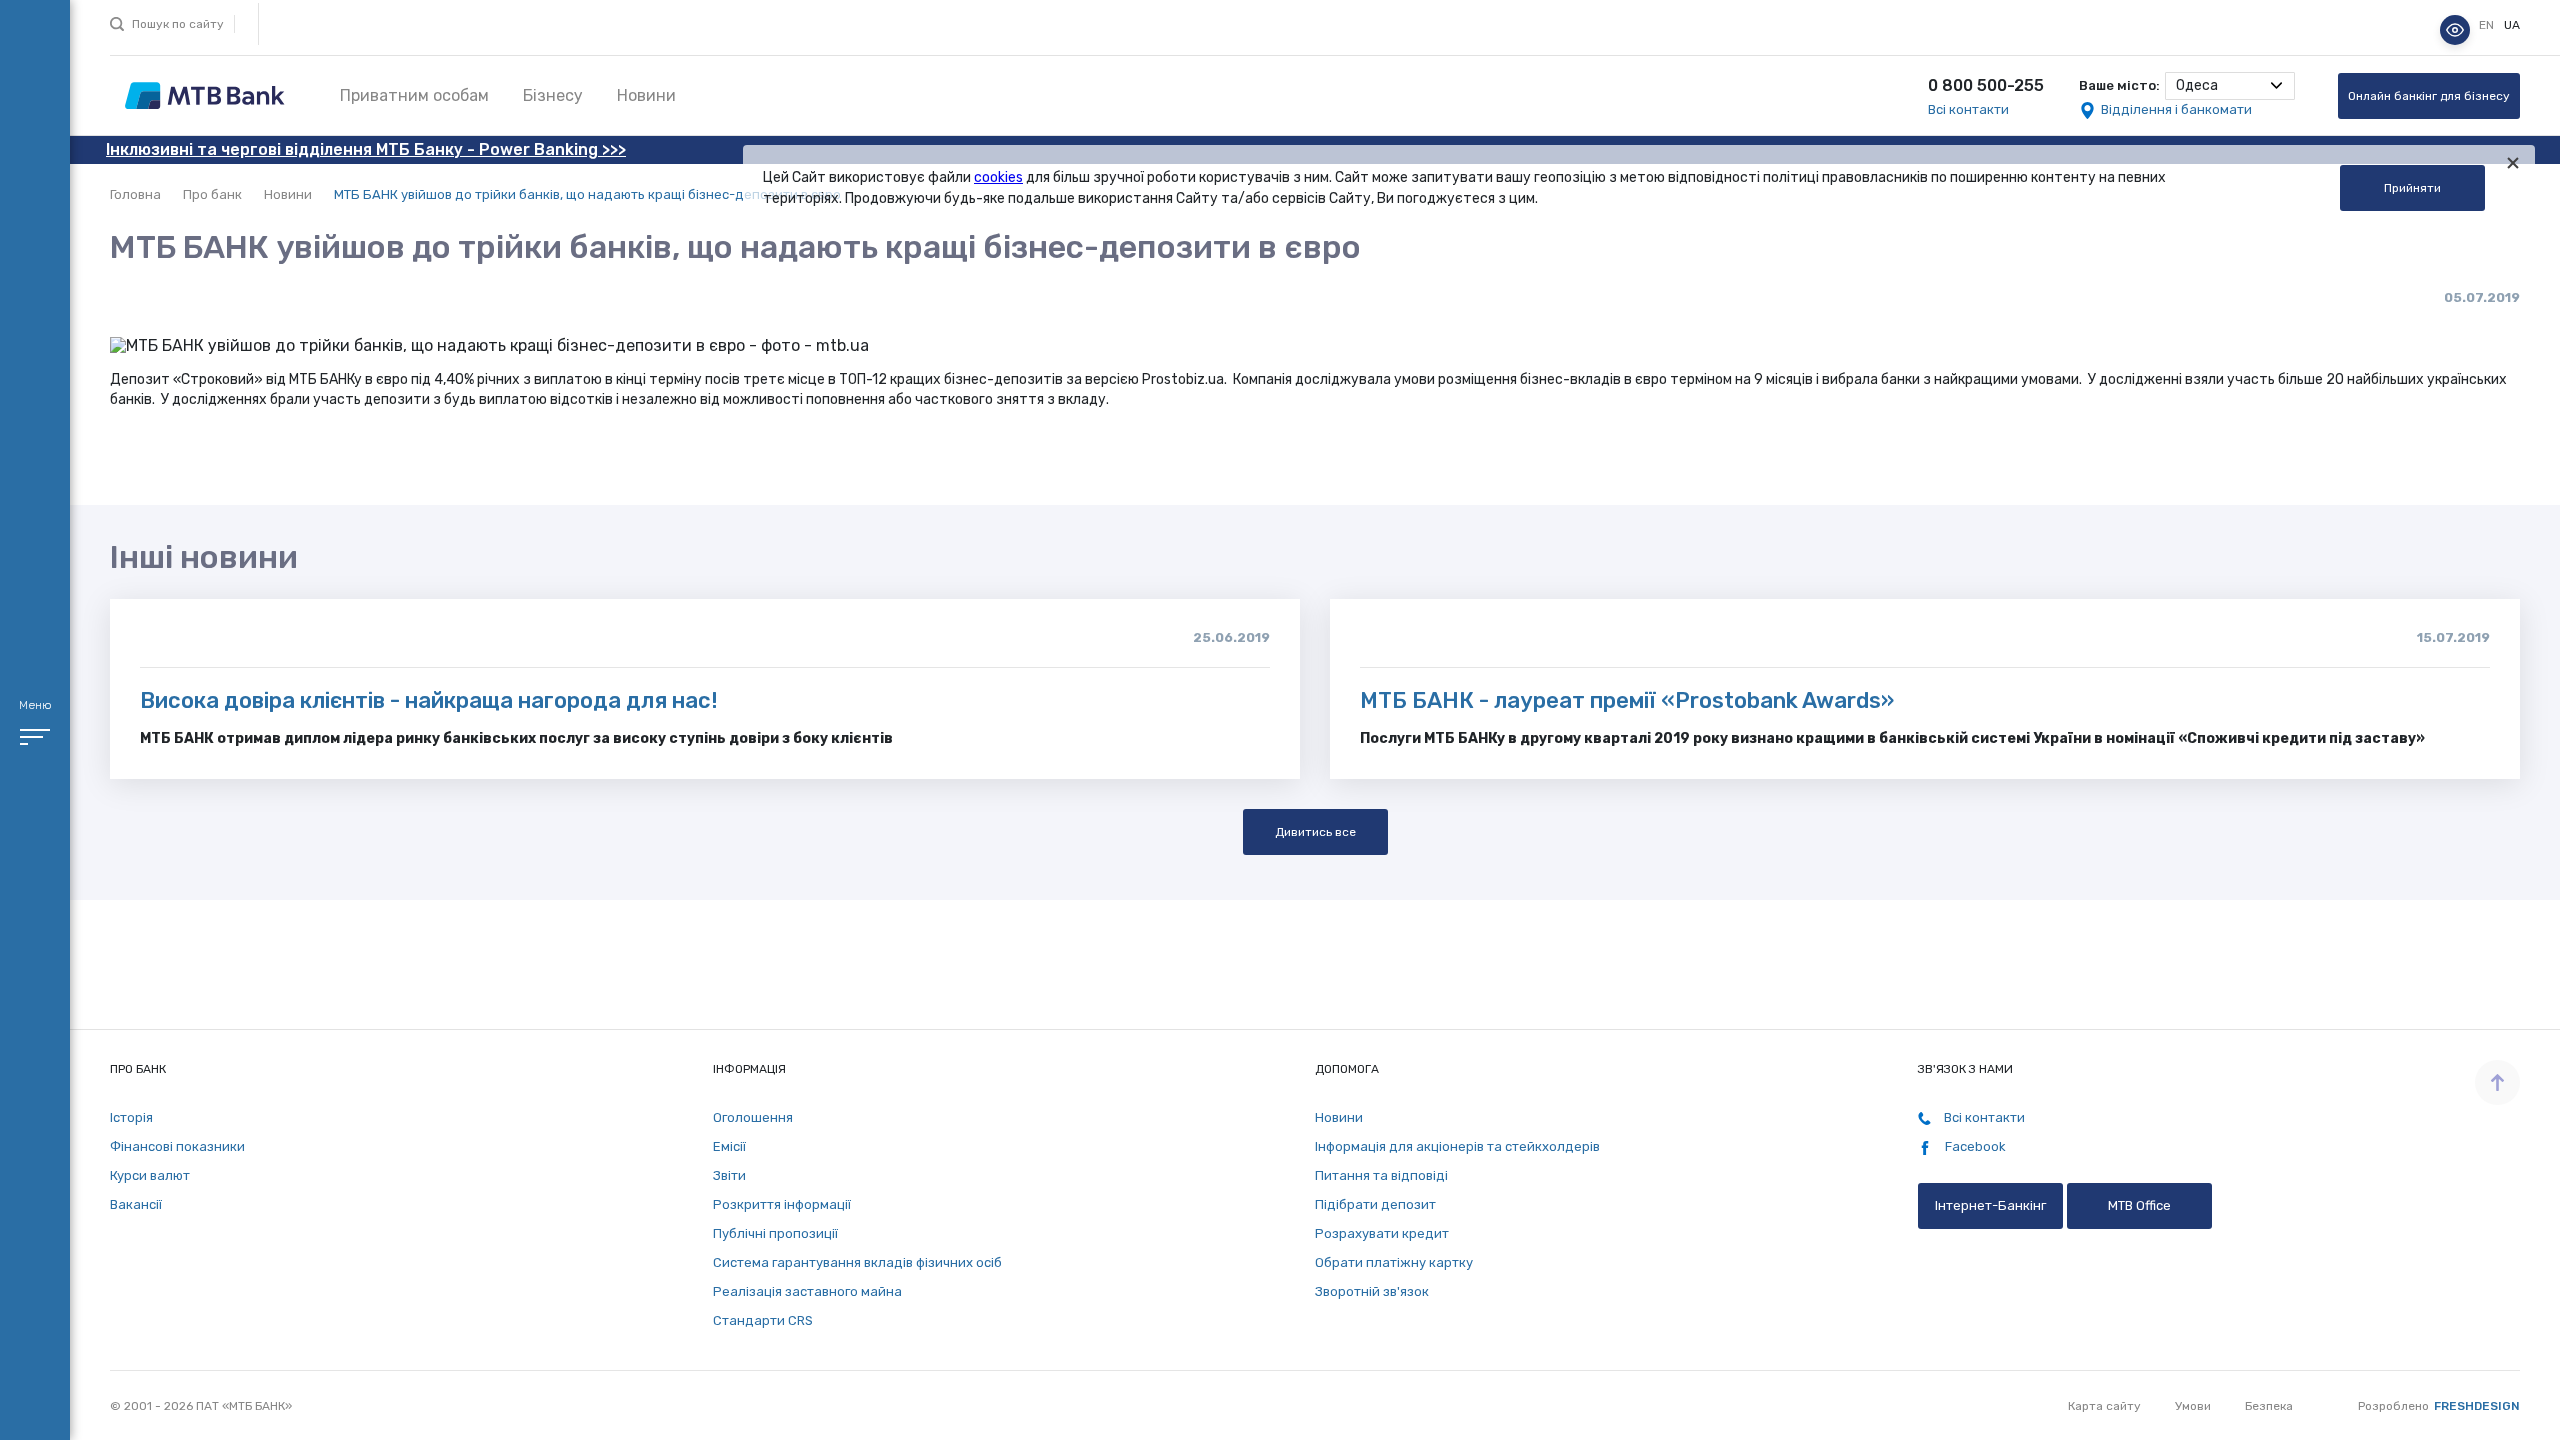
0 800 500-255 (1986, 85)
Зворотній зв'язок (1372, 1291)
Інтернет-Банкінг (1990, 1205)
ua (2512, 25)
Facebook (1974, 1146)
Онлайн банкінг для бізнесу (2429, 96)
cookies (998, 177)
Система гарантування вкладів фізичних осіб (857, 1262)
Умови (2193, 1406)
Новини (646, 95)
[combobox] (2230, 86)
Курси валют (150, 1175)
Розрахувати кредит (1382, 1233)
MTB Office (2139, 1205)
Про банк (212, 194)
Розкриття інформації (782, 1204)
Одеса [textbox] (2197, 85)
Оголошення (753, 1117)
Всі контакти (1968, 109)
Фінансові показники (177, 1146)
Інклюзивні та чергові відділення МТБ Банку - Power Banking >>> (366, 149)
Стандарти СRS (763, 1320)
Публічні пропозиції (775, 1233)
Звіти (729, 1175)
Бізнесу (553, 95)
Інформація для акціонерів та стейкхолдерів (1457, 1146)
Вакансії (136, 1204)
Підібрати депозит (1375, 1204)
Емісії (729, 1146)
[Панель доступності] (2455, 30)
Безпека (2269, 1406)
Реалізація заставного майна (807, 1291)
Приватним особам (414, 95)
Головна (135, 194)
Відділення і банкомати (2176, 109)
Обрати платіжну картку (1394, 1262)
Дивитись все (1315, 832)
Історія (131, 1117)
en (2488, 25)
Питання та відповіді (1381, 1175)
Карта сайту (2104, 1406)
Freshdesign (2477, 1406)
